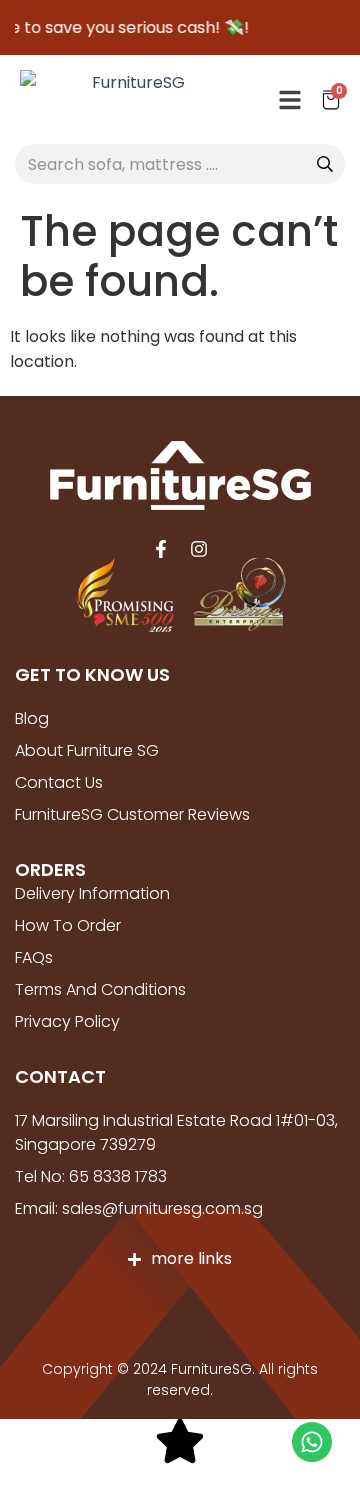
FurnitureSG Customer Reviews (132, 814)
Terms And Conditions (100, 989)
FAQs (34, 957)
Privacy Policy (67, 1021)
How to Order (68, 925)
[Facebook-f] (161, 549)
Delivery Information (92, 893)
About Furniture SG (87, 750)
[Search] (325, 164)
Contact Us (59, 782)
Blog (32, 718)
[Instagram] (199, 549)
